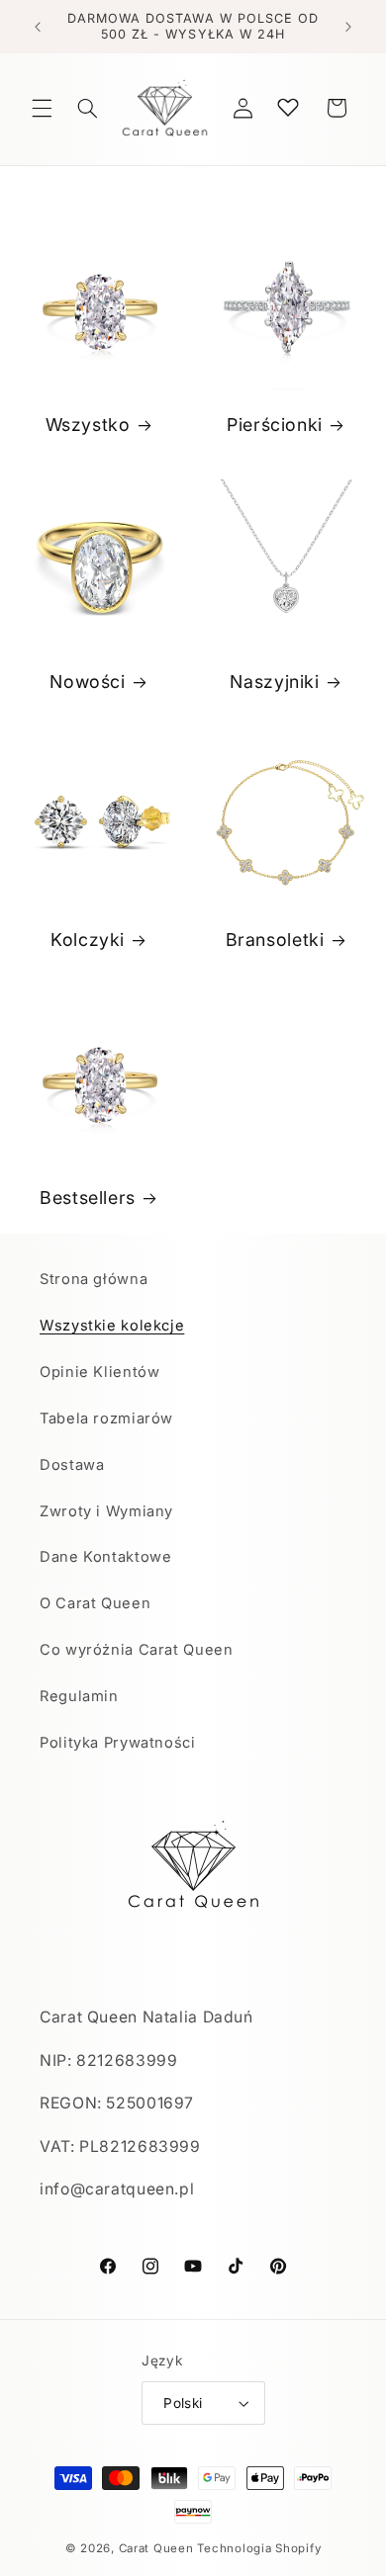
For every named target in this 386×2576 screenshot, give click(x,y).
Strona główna (94, 1279)
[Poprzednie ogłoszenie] (38, 27)
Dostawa (72, 1465)
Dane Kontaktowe (105, 1557)
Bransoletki (275, 941)
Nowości (87, 683)
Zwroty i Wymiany (106, 1511)
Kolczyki (88, 941)
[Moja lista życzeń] (288, 107)
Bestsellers (88, 1198)
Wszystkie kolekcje (112, 1326)
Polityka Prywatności (118, 1743)
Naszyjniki (274, 683)
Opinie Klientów (99, 1372)
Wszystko (87, 425)
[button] (42, 108)
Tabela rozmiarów (106, 1418)
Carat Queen (156, 2548)
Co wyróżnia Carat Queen (137, 1650)
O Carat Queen (95, 1603)
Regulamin (79, 1696)
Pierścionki (275, 425)
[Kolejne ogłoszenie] (348, 27)
